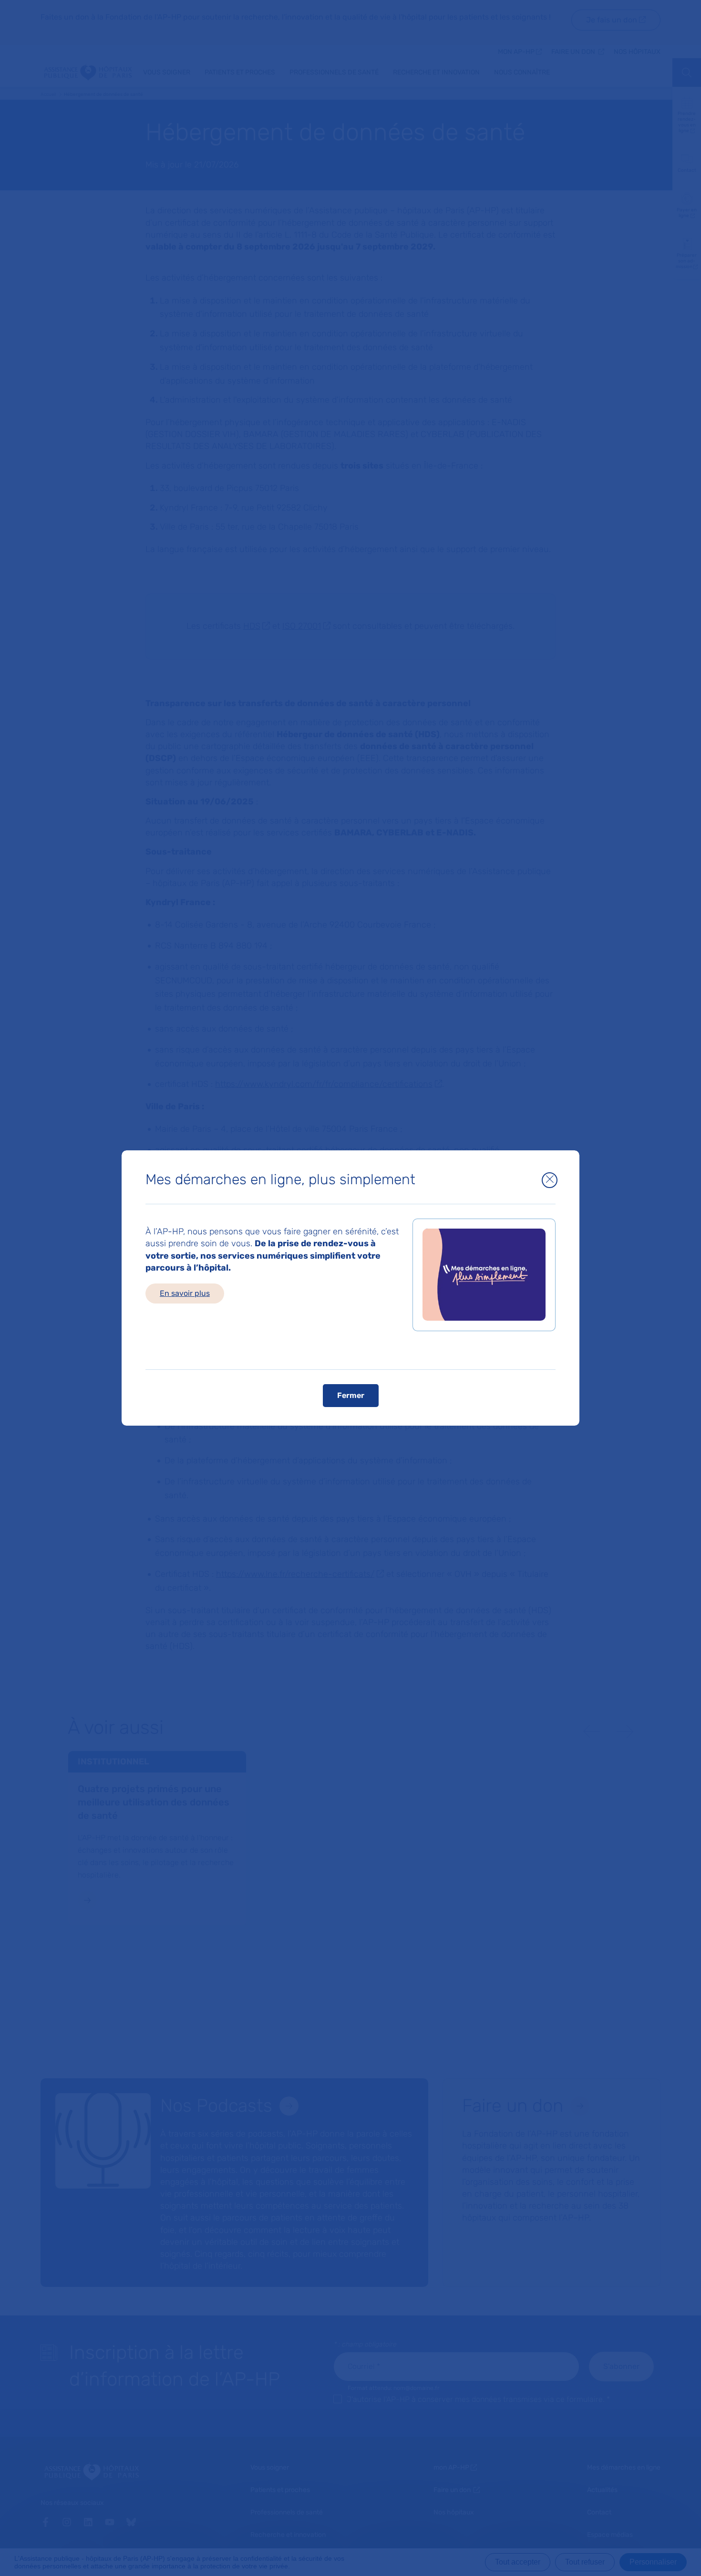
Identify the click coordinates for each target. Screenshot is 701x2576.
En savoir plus (185, 1293)
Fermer (351, 1395)
